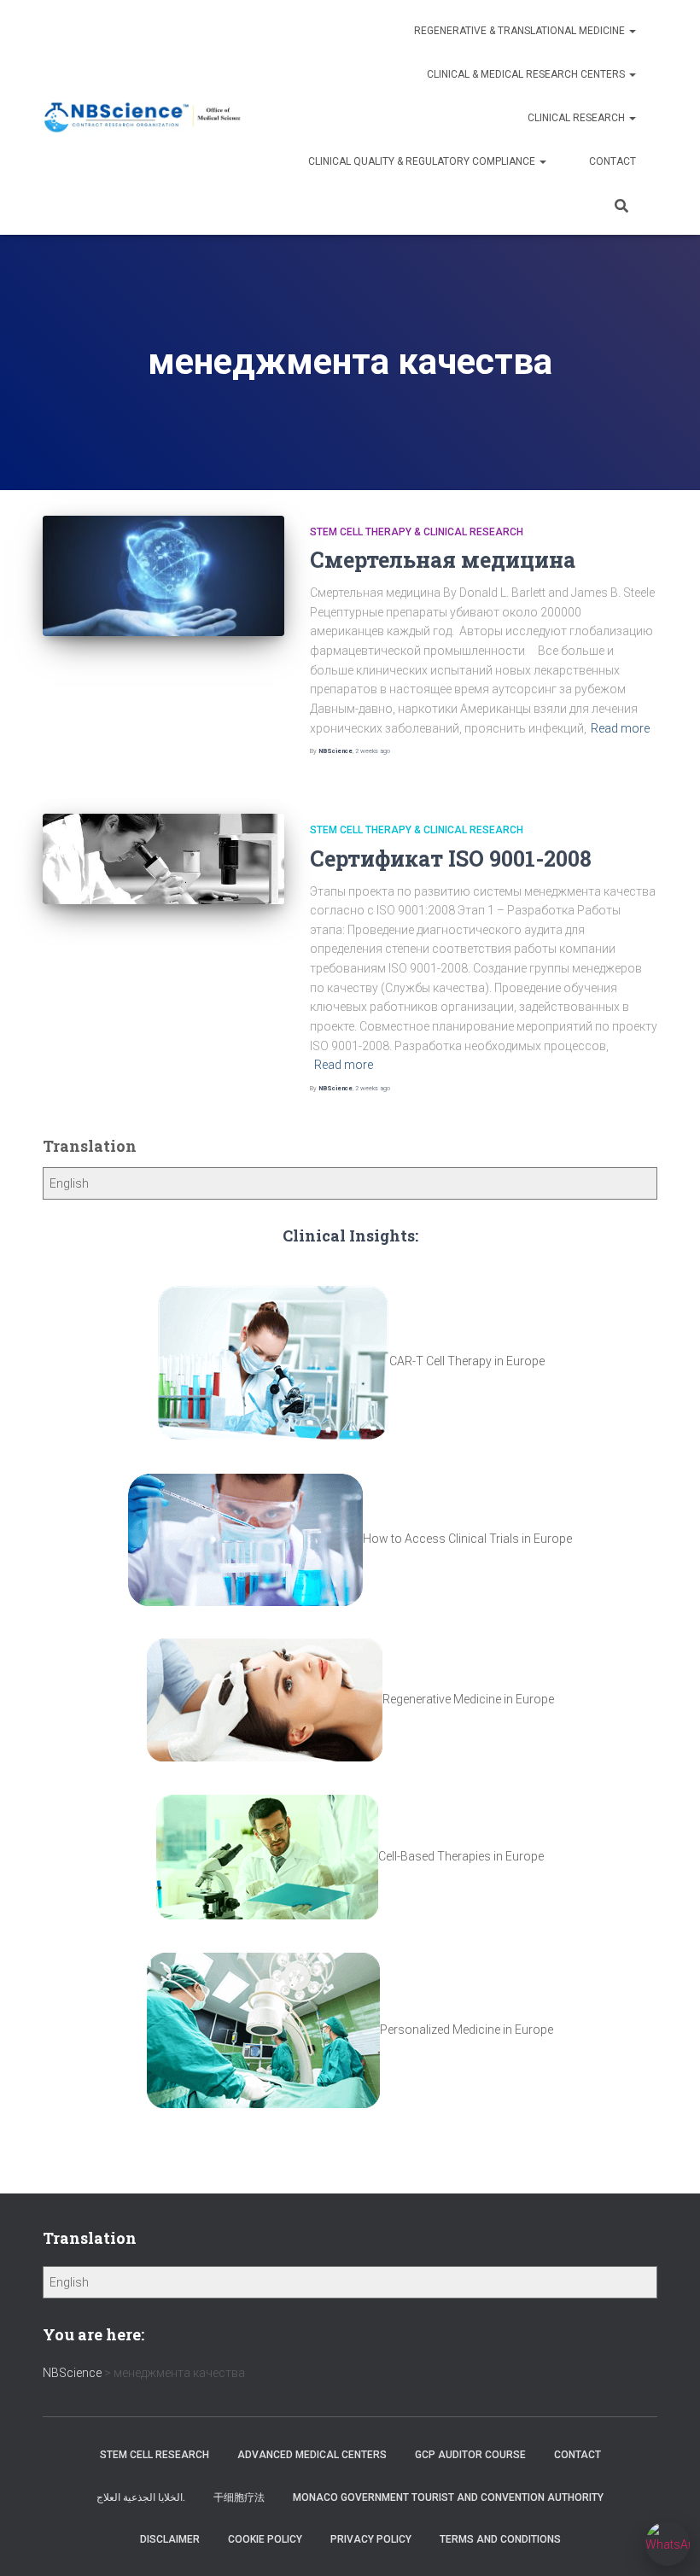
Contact (612, 161)
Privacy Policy (371, 2539)
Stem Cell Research (155, 2455)
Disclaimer (170, 2539)
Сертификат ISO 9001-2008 (451, 859)
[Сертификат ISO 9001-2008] (163, 859)
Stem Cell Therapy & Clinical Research (417, 532)
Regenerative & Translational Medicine (521, 31)
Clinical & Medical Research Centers (527, 74)
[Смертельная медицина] (163, 576)
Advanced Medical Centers (312, 2455)
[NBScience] (143, 117)
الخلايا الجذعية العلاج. (141, 2497)
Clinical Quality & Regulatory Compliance (423, 161)
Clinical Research (577, 118)
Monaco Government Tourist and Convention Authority (448, 2497)
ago (373, 751)
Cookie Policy (265, 2539)
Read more (620, 728)
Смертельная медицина (443, 560)
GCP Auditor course (470, 2455)
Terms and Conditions (500, 2539)
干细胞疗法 (239, 2497)
